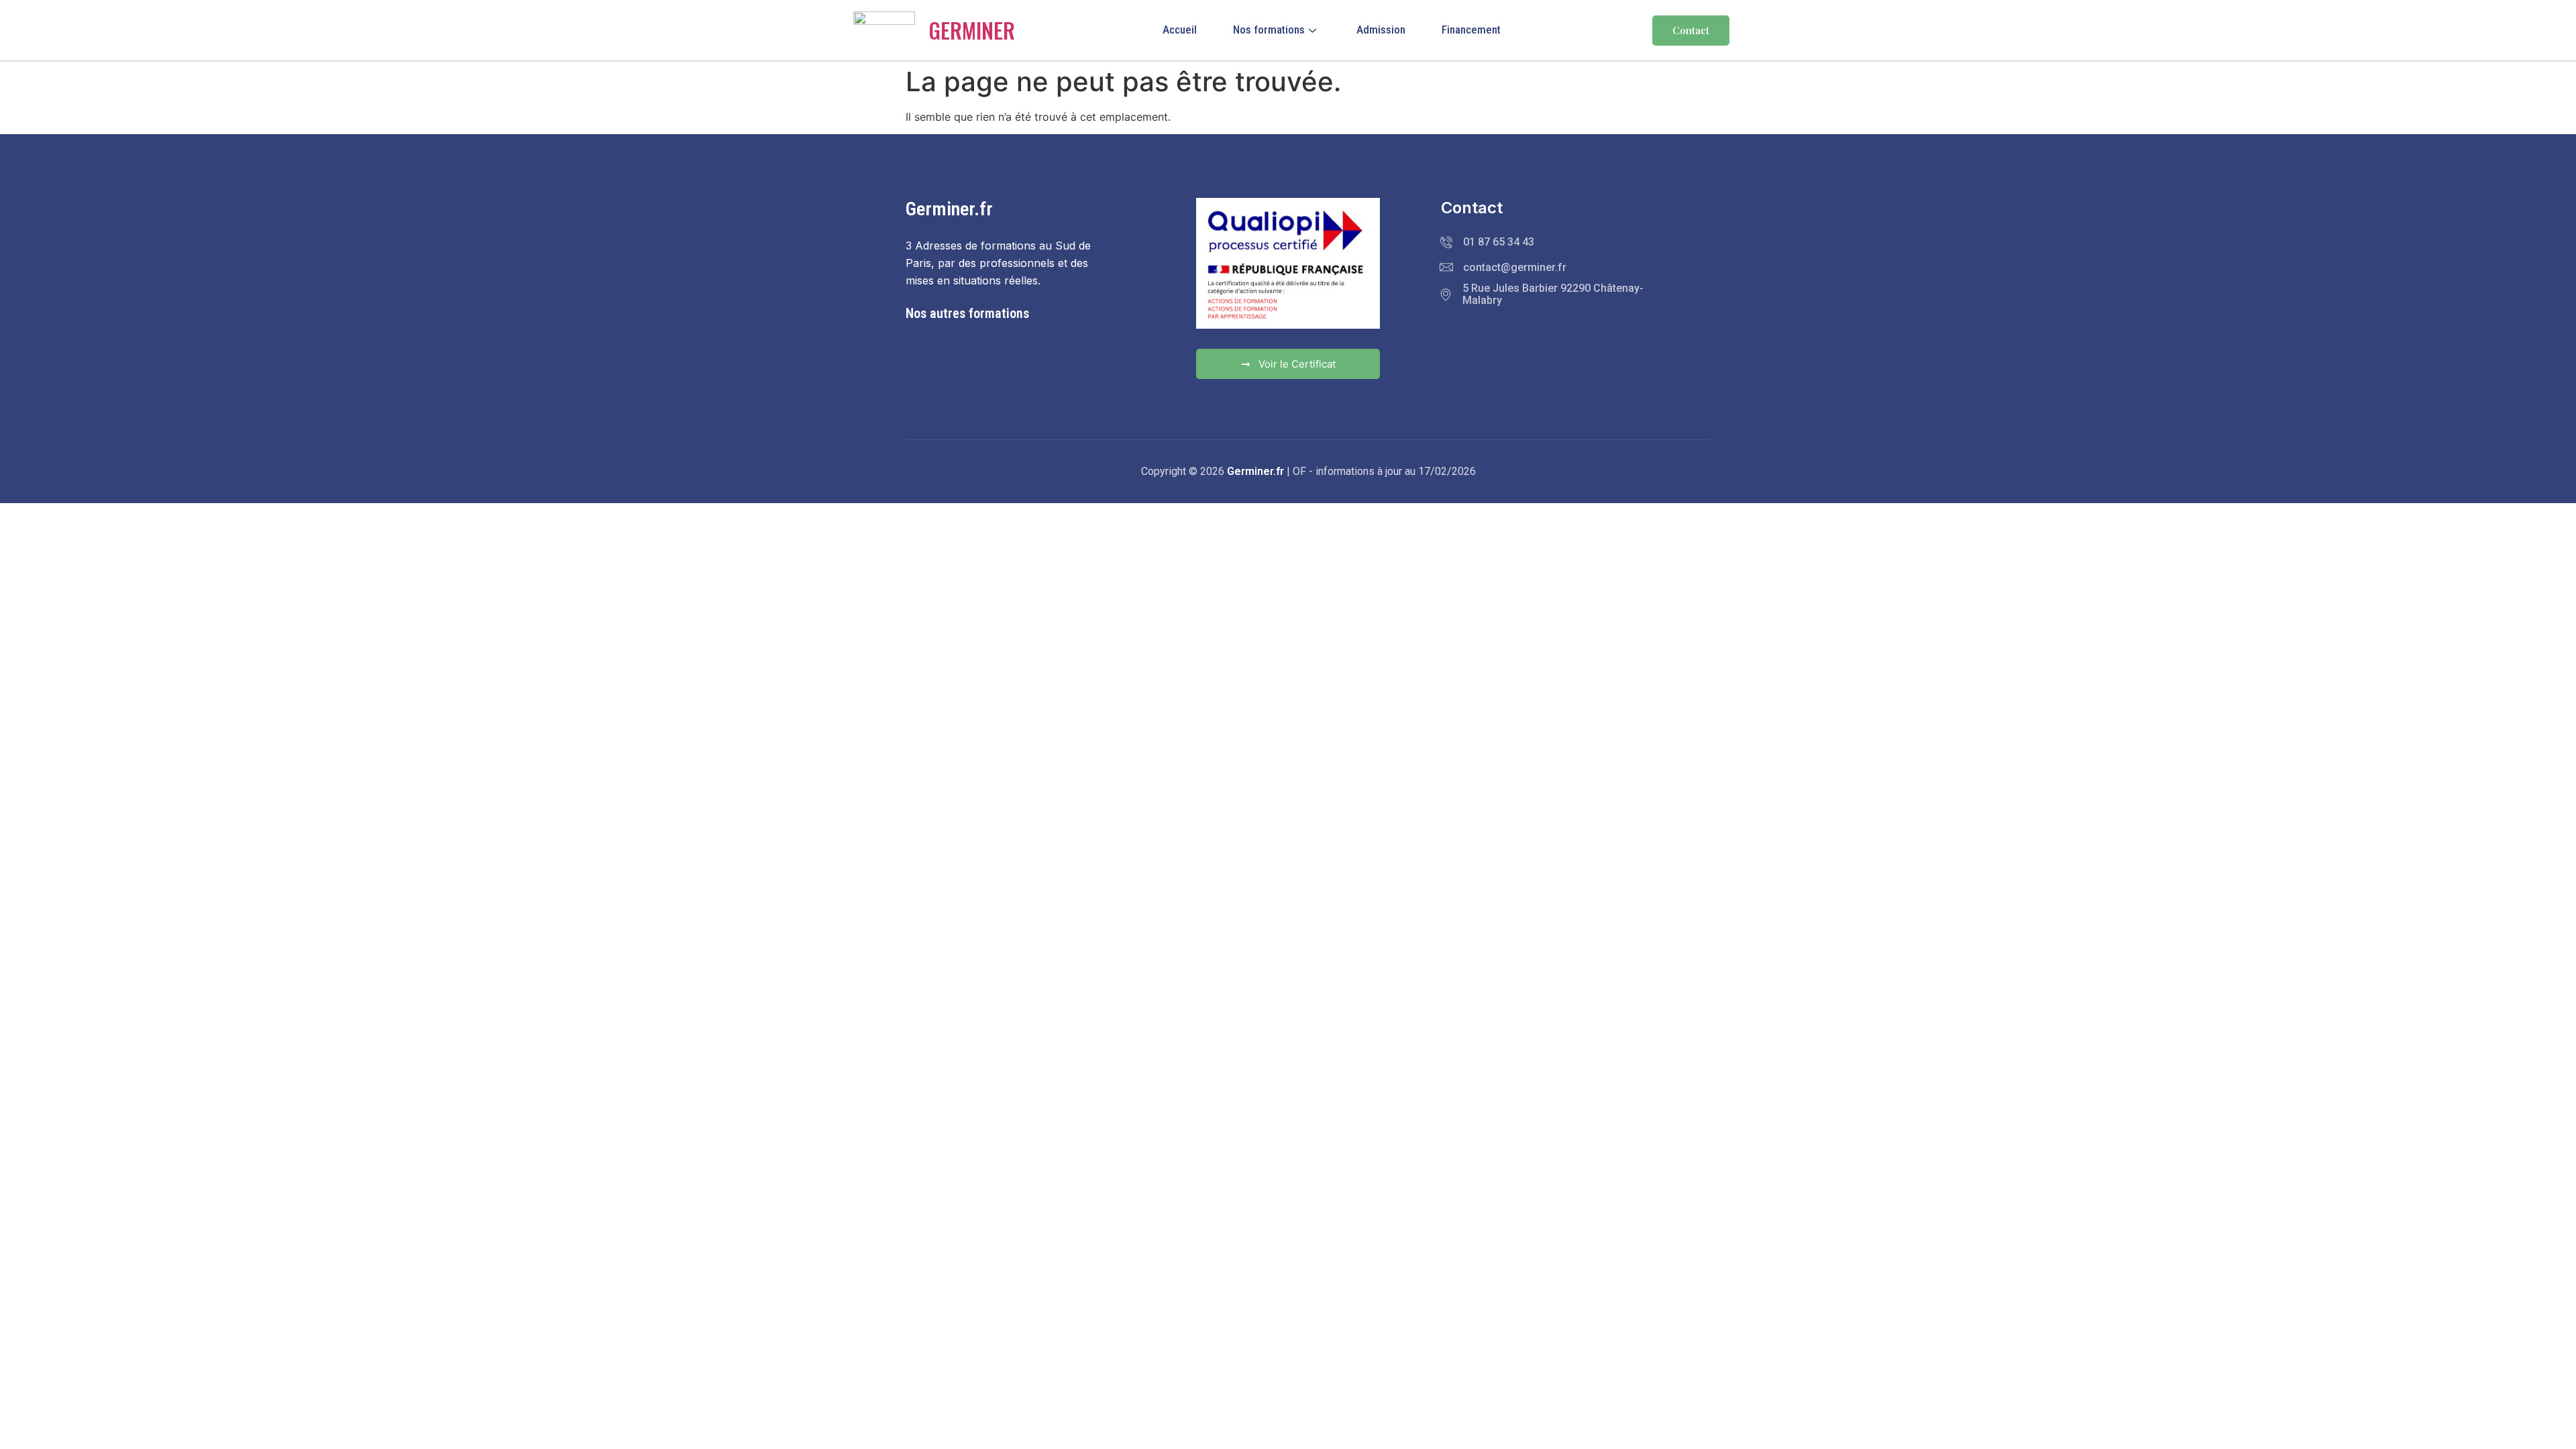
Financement (1471, 30)
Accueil (1180, 30)
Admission (1381, 30)
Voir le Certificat (1297, 364)
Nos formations (1269, 30)
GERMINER (972, 30)
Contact (1691, 30)
